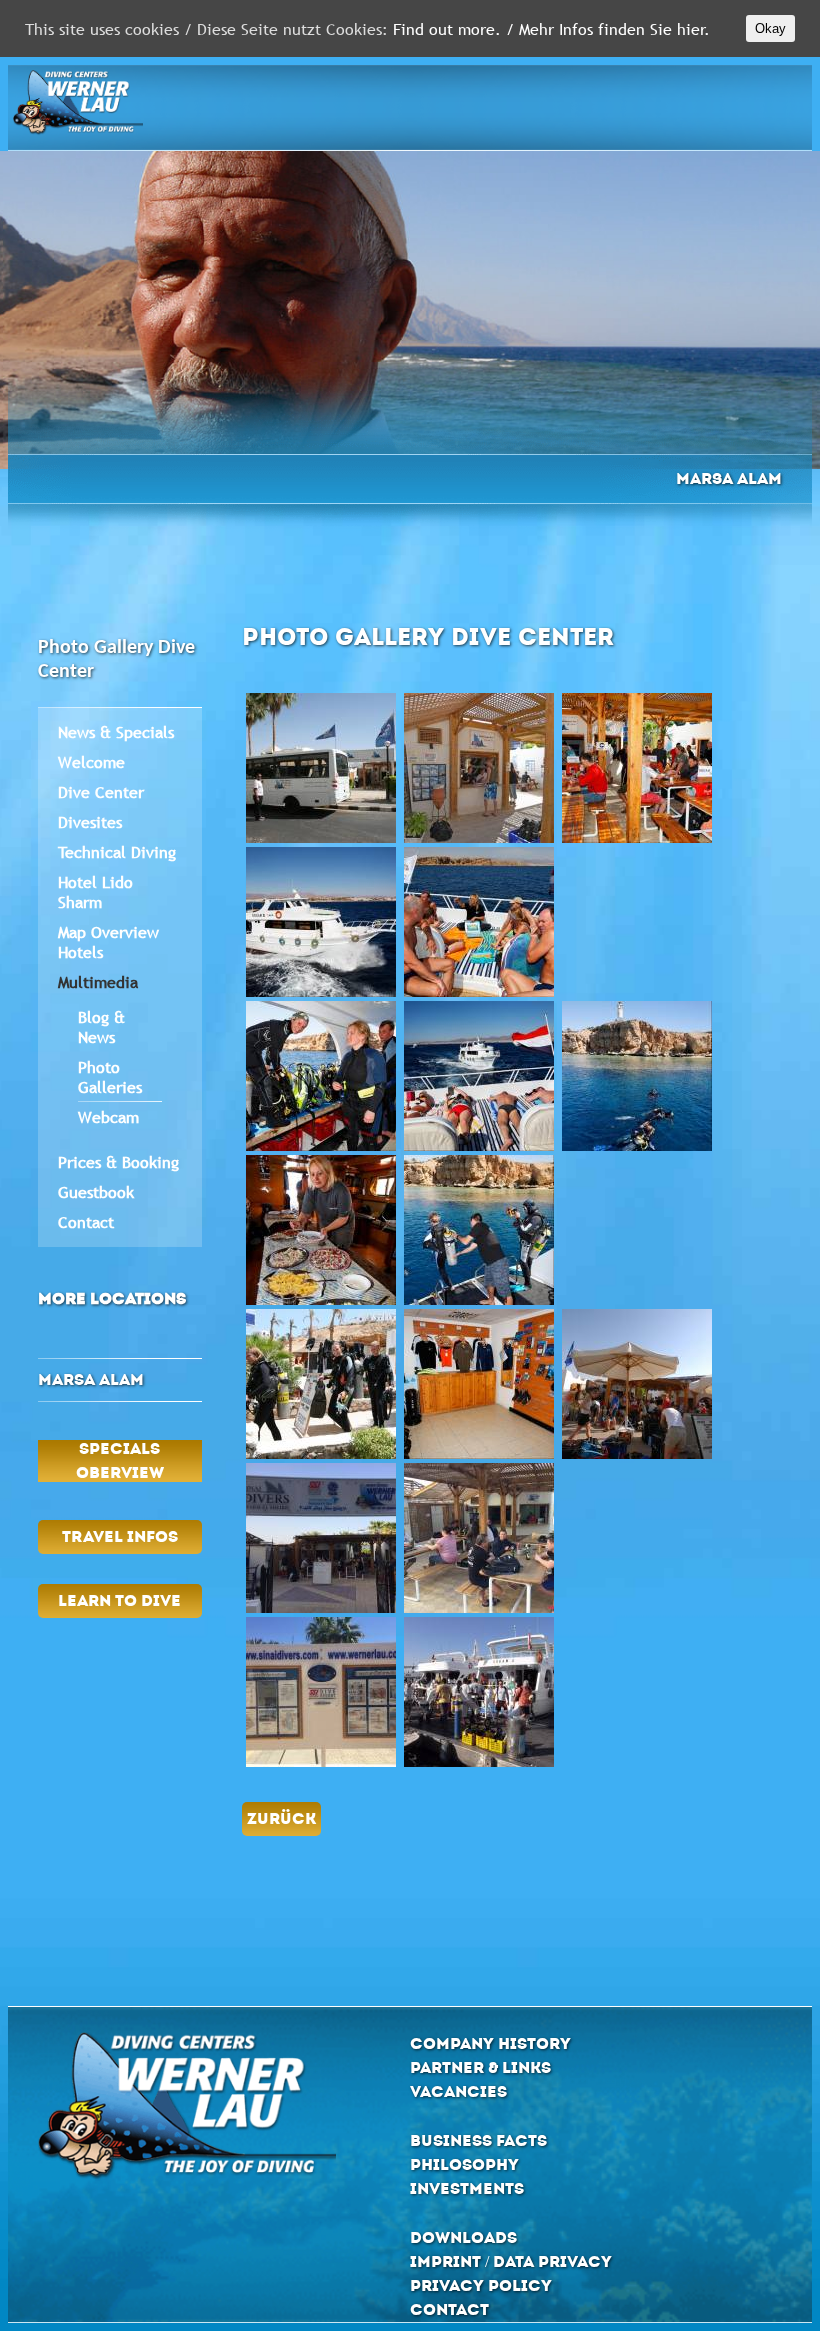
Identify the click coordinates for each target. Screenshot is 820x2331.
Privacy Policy (481, 2285)
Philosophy (464, 2164)
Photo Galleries (110, 1077)
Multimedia (98, 982)
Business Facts (478, 2140)
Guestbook (96, 1192)
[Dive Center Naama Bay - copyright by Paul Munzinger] (479, 768)
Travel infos (120, 1536)
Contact (86, 1222)
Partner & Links (480, 2067)
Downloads (463, 2237)
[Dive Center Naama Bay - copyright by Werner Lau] (321, 768)
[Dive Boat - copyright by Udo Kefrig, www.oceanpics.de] (321, 922)
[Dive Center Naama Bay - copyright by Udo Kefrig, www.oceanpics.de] (637, 768)
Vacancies (458, 2091)
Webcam (108, 1117)
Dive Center (101, 792)
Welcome (91, 762)
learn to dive (119, 1600)
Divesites (90, 822)
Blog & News (101, 1027)
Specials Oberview (120, 1460)
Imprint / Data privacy (511, 2261)
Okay (770, 28)
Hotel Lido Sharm (95, 892)
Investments (467, 2188)
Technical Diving (117, 852)
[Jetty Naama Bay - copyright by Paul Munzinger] (479, 1692)
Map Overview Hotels (108, 942)
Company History (490, 2043)
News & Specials (116, 732)
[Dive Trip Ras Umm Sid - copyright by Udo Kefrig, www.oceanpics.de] (479, 1230)
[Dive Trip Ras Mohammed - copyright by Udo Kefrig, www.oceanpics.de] (637, 1076)
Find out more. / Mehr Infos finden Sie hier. (551, 29)
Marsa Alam (729, 478)
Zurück (281, 1818)
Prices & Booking (118, 1162)
